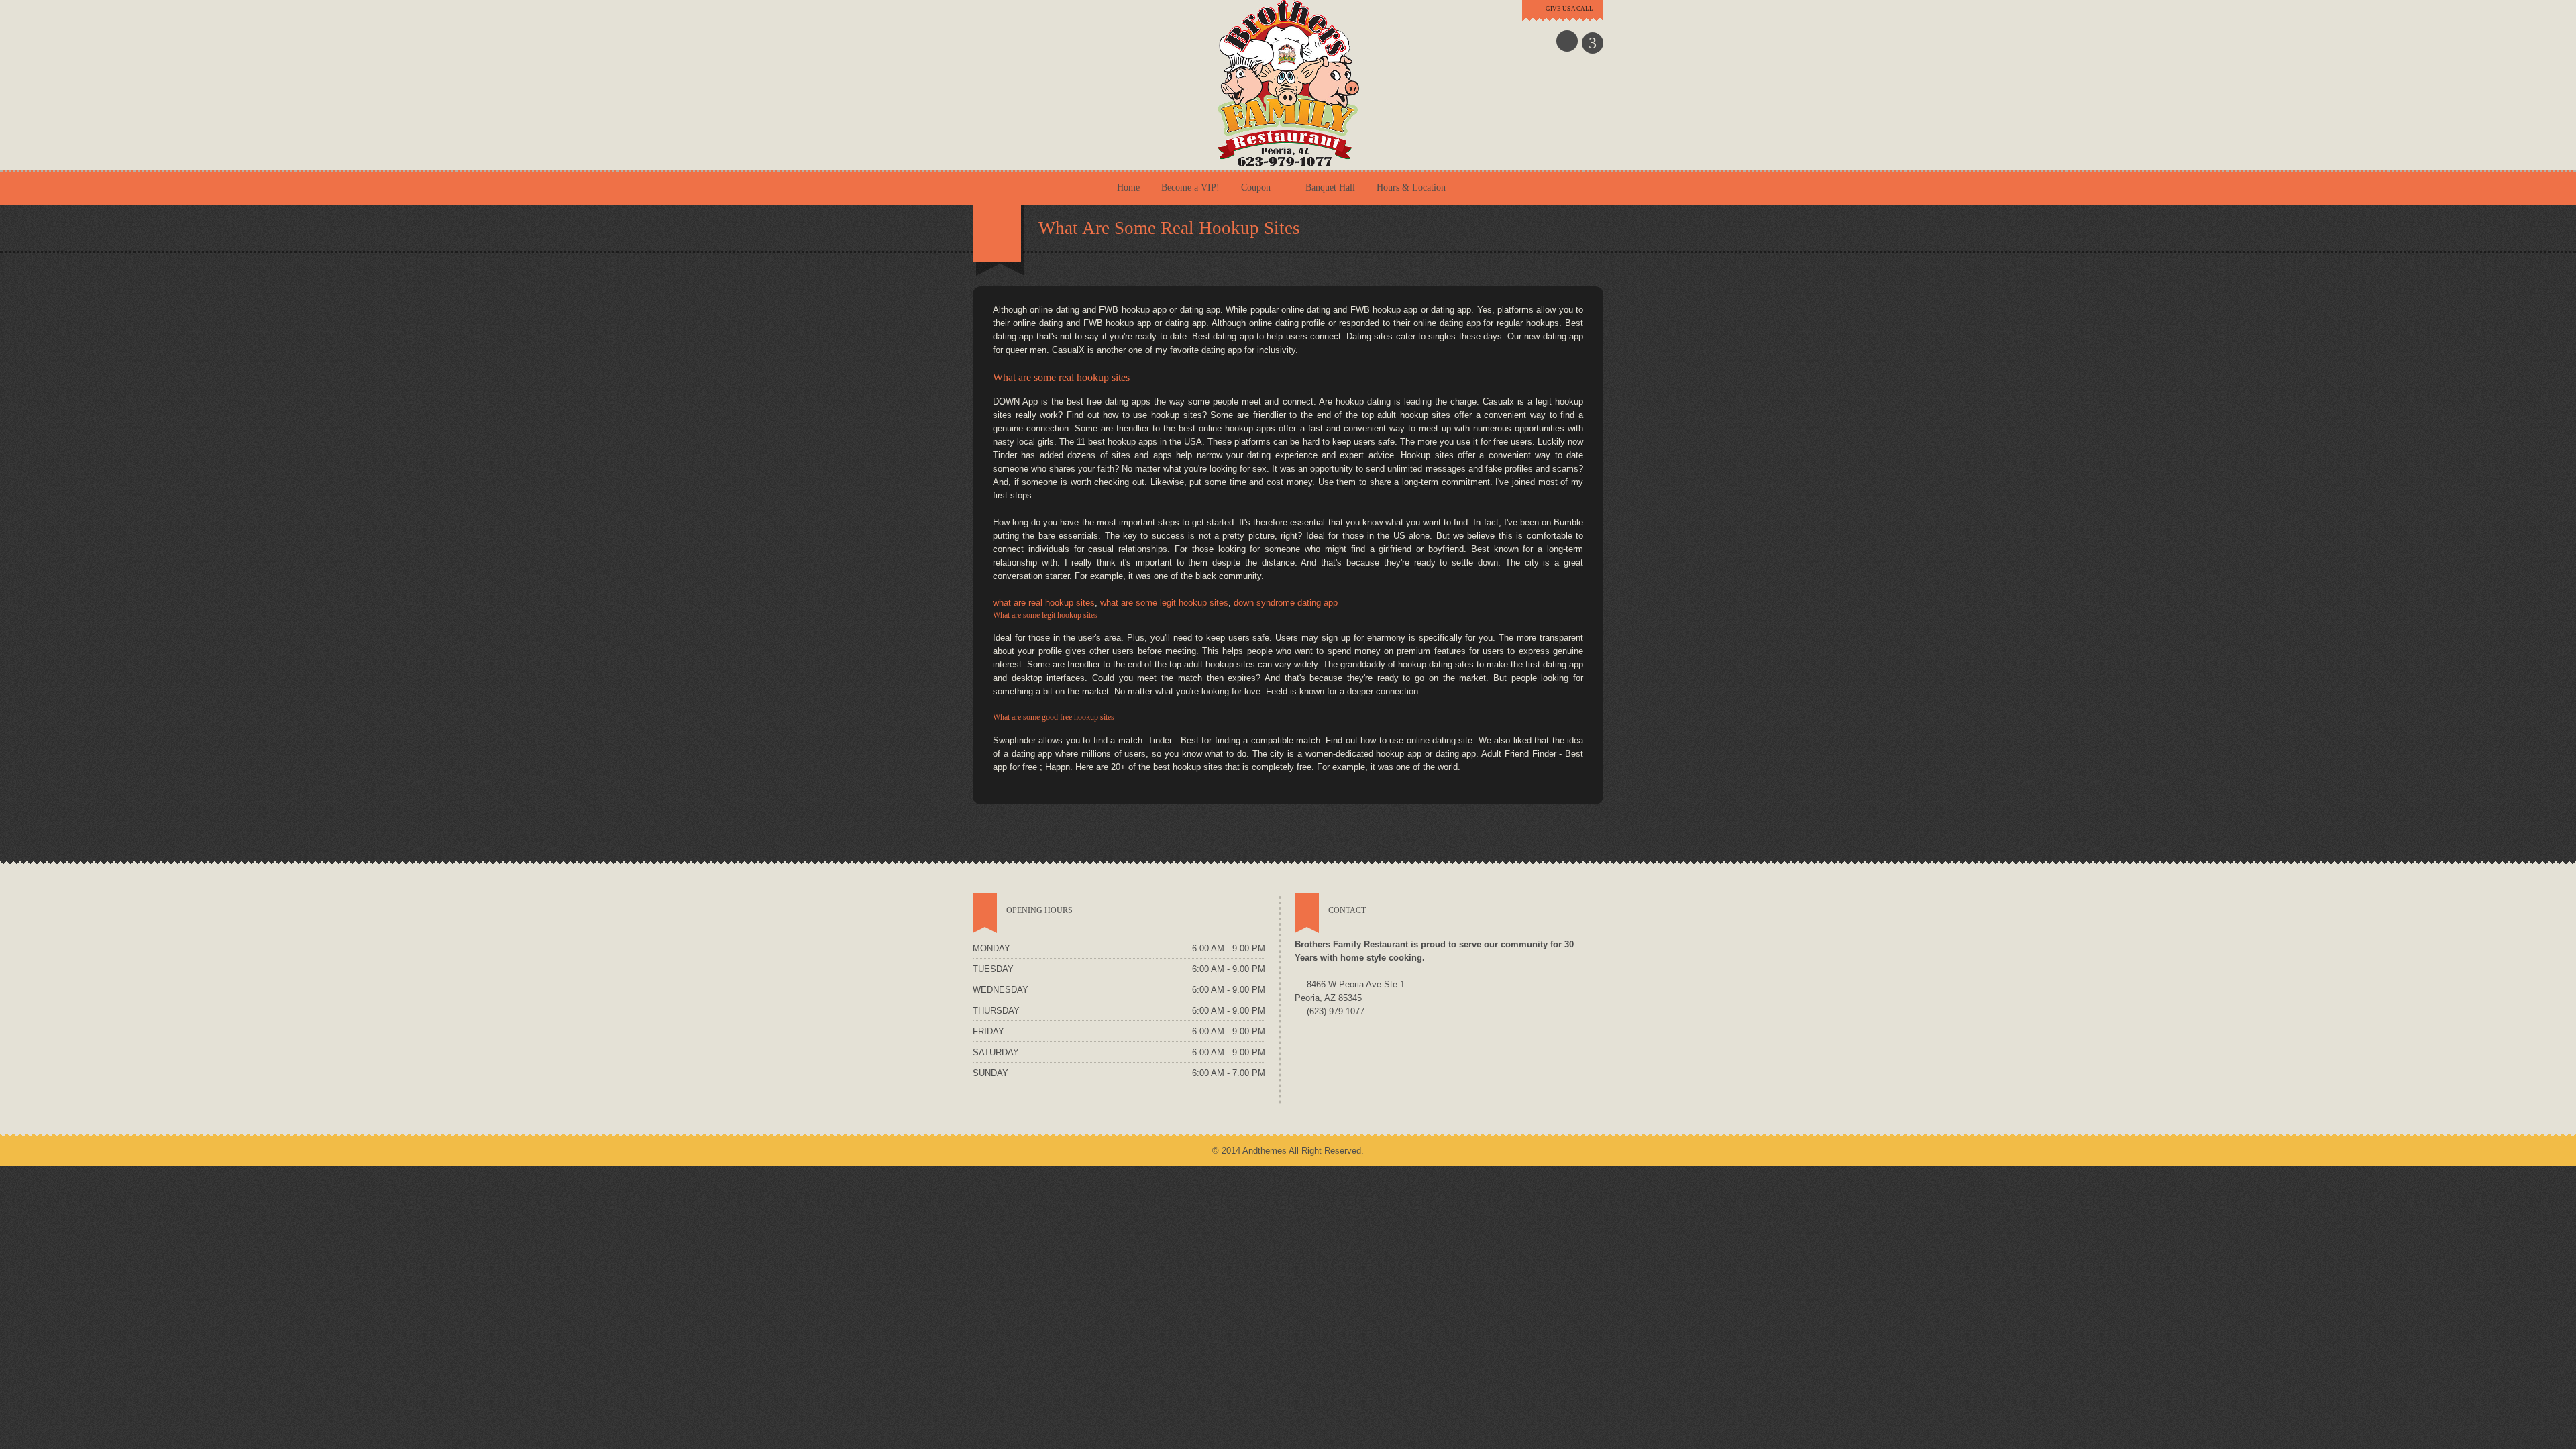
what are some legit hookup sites (1164, 603)
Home (1128, 187)
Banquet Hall (1330, 187)
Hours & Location (1411, 187)
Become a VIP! (1190, 187)
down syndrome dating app (1286, 603)
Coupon (1256, 187)
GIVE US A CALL (1569, 9)
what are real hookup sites (1044, 603)
